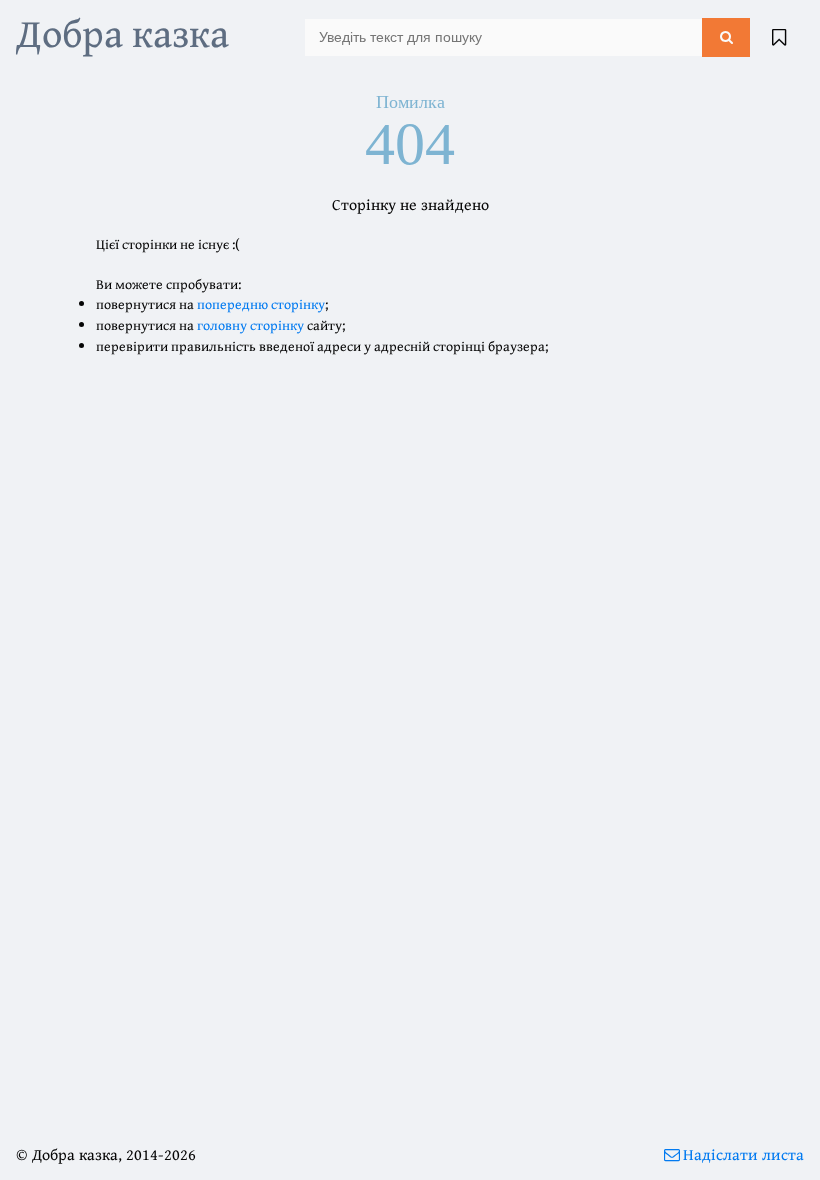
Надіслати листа (743, 1154)
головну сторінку (250, 325)
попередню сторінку (261, 304)
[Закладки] (779, 37)
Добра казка (122, 32)
